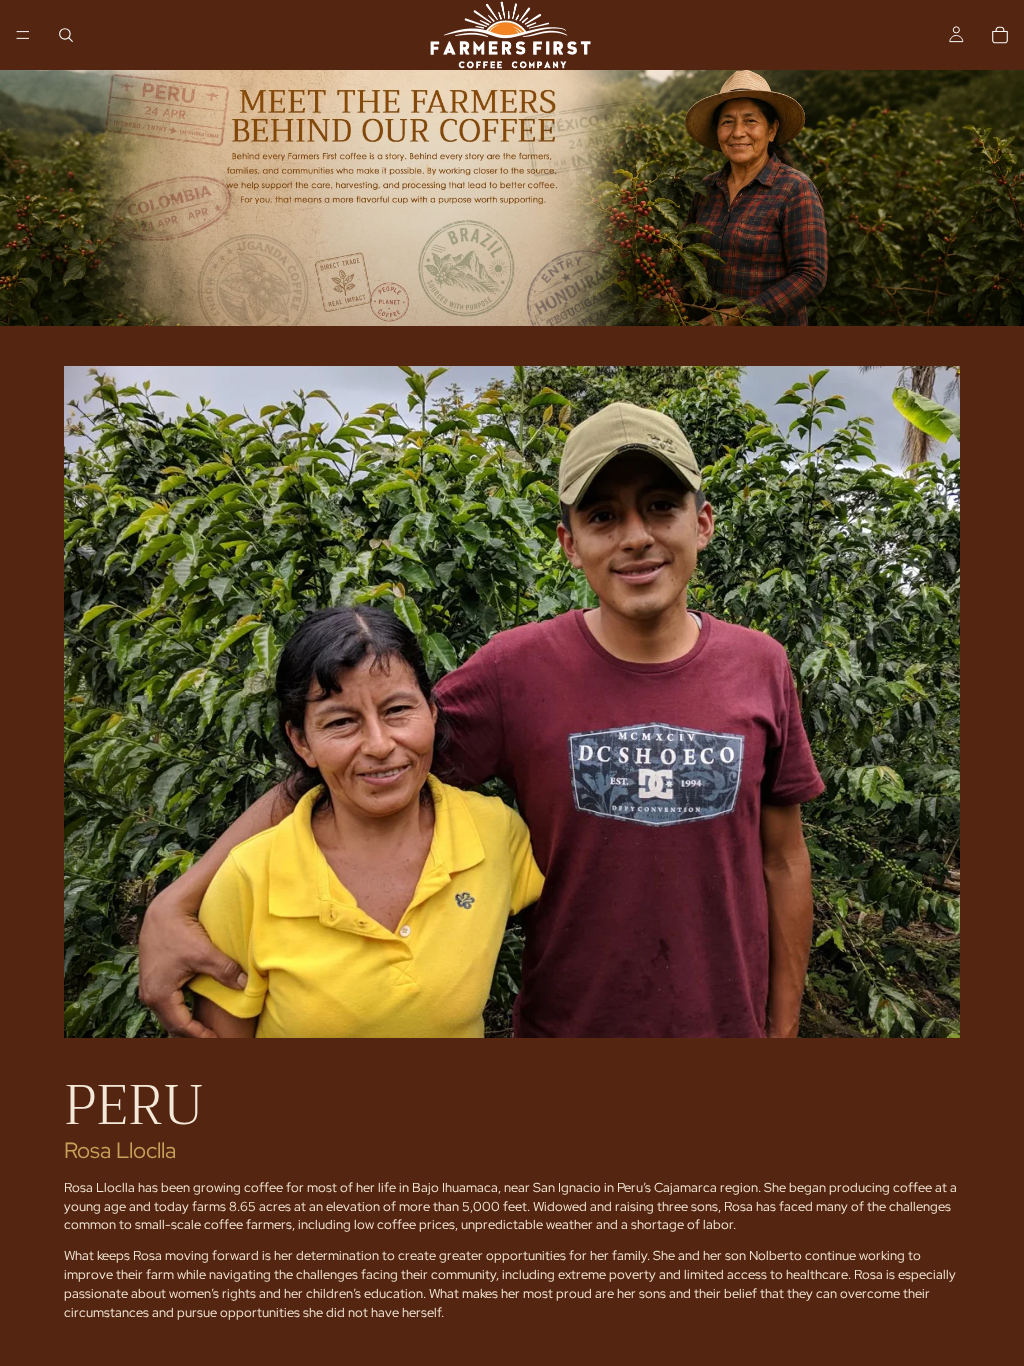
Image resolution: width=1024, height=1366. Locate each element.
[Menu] (23, 35)
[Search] (66, 35)
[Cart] (1000, 35)
